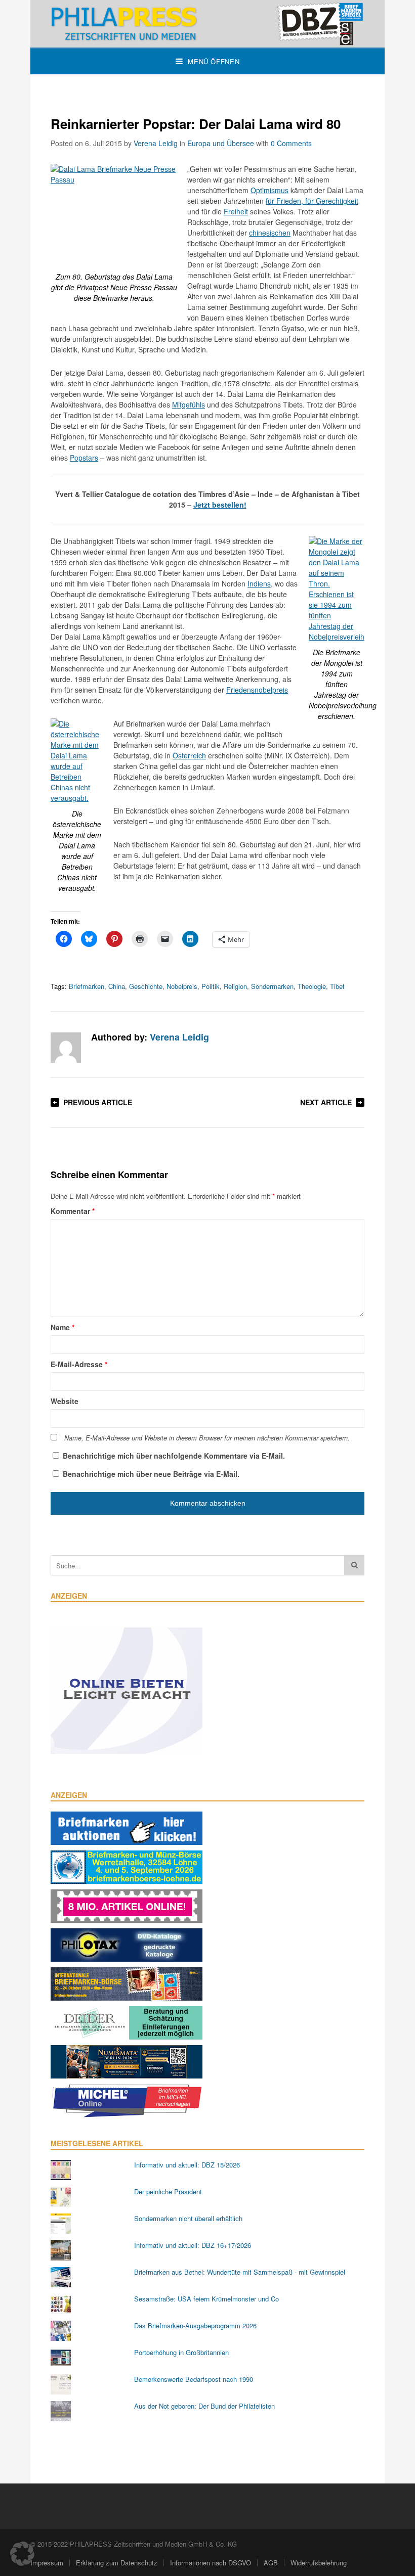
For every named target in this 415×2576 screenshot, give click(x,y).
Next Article (326, 1102)
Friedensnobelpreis (257, 690)
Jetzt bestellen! (220, 505)
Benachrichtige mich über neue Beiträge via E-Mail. (151, 1474)
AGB (271, 2563)
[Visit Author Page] (66, 1048)
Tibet (337, 986)
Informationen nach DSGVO (211, 2563)
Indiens (259, 583)
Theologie (312, 986)
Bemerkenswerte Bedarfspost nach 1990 (194, 2379)
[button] (22, 2554)
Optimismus (269, 190)
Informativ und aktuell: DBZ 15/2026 (187, 2165)
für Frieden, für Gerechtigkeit (312, 201)
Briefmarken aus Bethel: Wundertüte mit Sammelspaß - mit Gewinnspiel (240, 2272)
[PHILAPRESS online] (207, 24)
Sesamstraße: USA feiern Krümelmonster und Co (206, 2299)
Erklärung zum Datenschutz (117, 2563)
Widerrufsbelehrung (319, 2563)
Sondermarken (272, 986)
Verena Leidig (156, 143)
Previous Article (98, 1102)
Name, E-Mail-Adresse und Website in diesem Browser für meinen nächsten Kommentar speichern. (207, 1438)
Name (63, 1327)
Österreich (189, 755)
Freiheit (236, 211)
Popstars (84, 458)
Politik (211, 986)
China (117, 986)
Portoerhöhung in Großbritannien (181, 2352)
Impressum (47, 2563)
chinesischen (270, 233)
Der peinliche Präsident (168, 2191)
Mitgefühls (189, 404)
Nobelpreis (182, 986)
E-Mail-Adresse (79, 1364)
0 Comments (291, 143)
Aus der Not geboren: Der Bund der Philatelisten (204, 2406)
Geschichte (146, 986)
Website (65, 1401)
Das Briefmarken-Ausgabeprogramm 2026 (195, 2325)
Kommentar (73, 1211)
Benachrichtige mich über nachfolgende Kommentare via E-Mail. (174, 1456)
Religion (235, 986)
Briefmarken (87, 986)
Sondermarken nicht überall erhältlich (188, 2218)
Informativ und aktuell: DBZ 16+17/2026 (193, 2245)
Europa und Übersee (221, 143)
